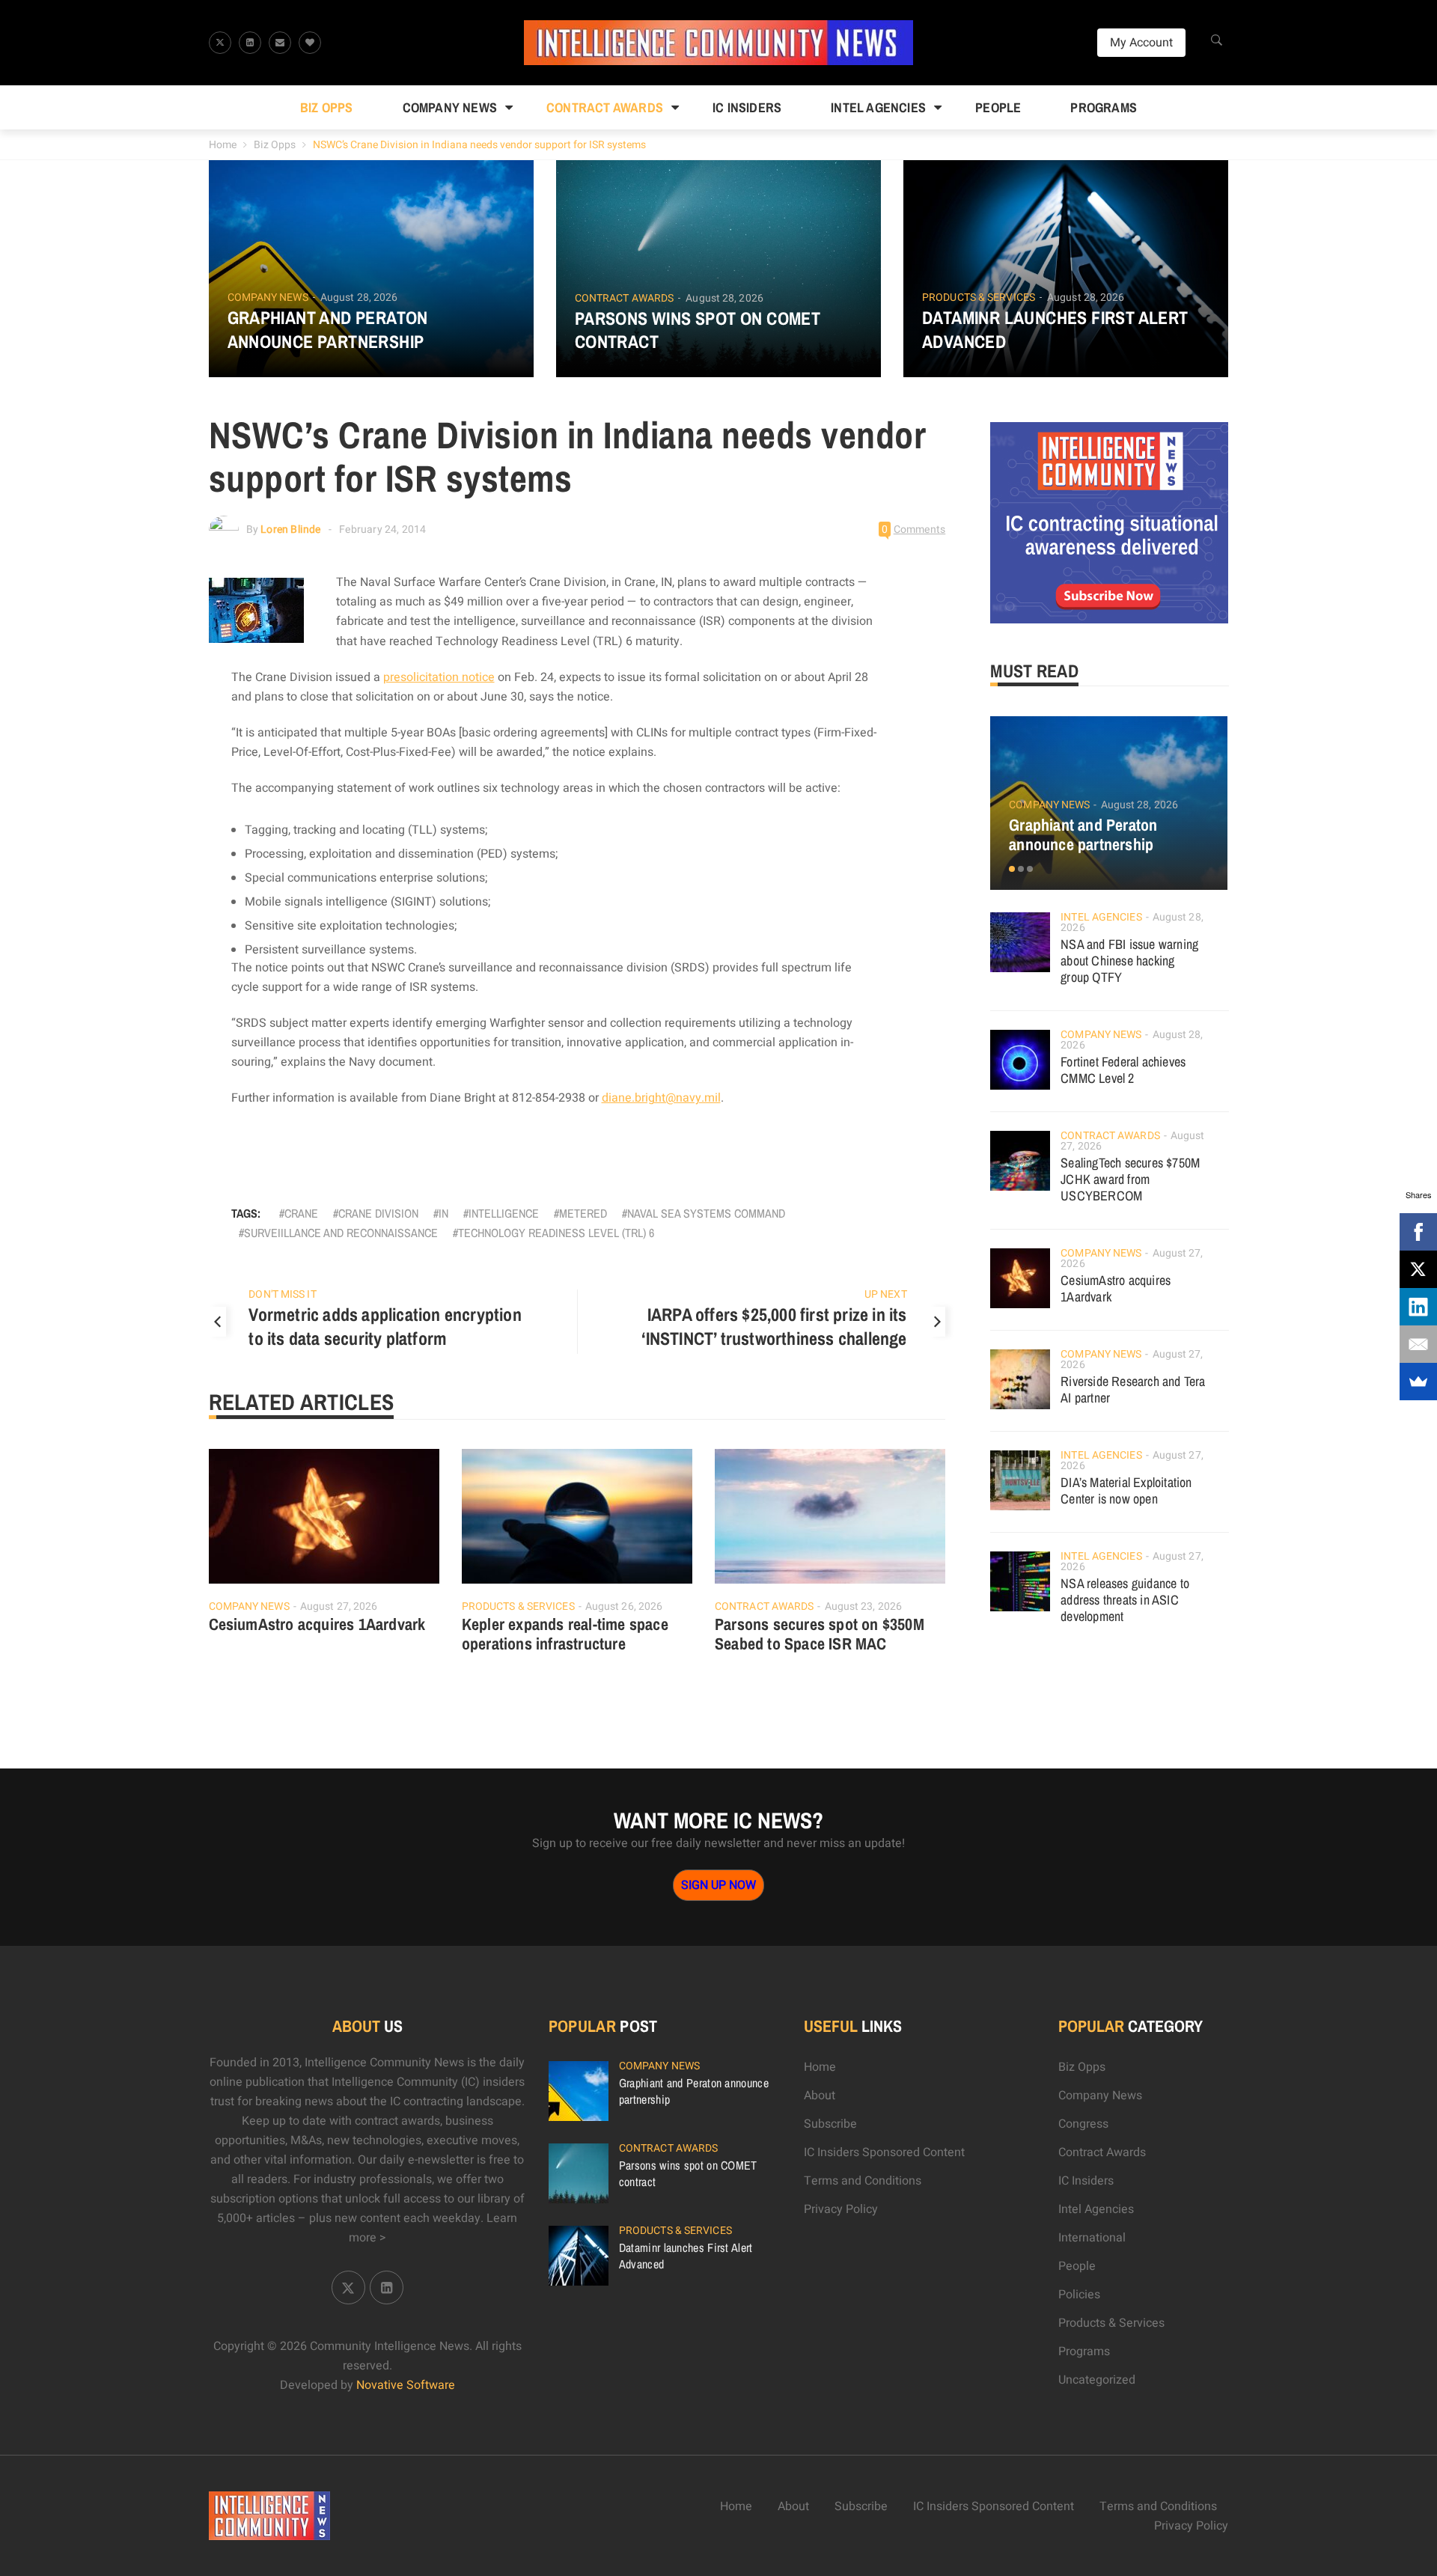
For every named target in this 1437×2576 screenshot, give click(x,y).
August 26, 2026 (624, 1606)
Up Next (886, 1294)
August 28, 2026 (359, 297)
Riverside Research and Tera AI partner (1133, 1389)
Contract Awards (605, 107)
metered (583, 1213)
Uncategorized (1097, 2380)
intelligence (504, 1213)
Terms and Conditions (863, 2181)
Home (223, 145)
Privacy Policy (841, 2209)
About (820, 2096)
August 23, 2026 (864, 1606)
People (998, 107)
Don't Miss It (282, 1294)
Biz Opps (327, 107)
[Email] (1418, 1344)
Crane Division (378, 1213)
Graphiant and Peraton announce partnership (328, 329)
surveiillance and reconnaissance (341, 1233)
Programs (1104, 107)
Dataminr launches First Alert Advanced (1055, 329)
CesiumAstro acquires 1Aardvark (317, 1624)
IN (443, 1213)
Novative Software (406, 2385)
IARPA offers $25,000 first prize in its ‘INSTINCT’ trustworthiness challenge (774, 1326)
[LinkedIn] (1418, 1307)
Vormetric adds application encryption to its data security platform (385, 1326)
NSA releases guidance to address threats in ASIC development (1125, 1600)
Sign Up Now (718, 1885)
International (1092, 2238)
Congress (1083, 2124)
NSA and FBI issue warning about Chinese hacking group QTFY (1129, 961)
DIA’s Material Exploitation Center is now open (1126, 1490)
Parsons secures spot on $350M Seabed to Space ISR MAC (820, 1634)
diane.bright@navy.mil (661, 1098)
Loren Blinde (290, 529)
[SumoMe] (1418, 1382)
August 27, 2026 (339, 1606)
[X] (1418, 1269)
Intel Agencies (878, 107)
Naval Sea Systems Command (706, 1213)
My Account (1141, 43)
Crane (301, 1213)
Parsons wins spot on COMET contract (698, 330)
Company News (450, 107)
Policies (1079, 2295)
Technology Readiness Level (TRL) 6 (556, 1233)
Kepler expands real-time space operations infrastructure (565, 1634)
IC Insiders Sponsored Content (884, 2152)
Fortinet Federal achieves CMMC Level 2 (1123, 1070)
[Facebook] (1418, 1232)
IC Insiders (747, 107)
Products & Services (979, 298)
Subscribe (830, 2124)
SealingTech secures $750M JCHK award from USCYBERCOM (1130, 1179)
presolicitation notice (439, 677)
